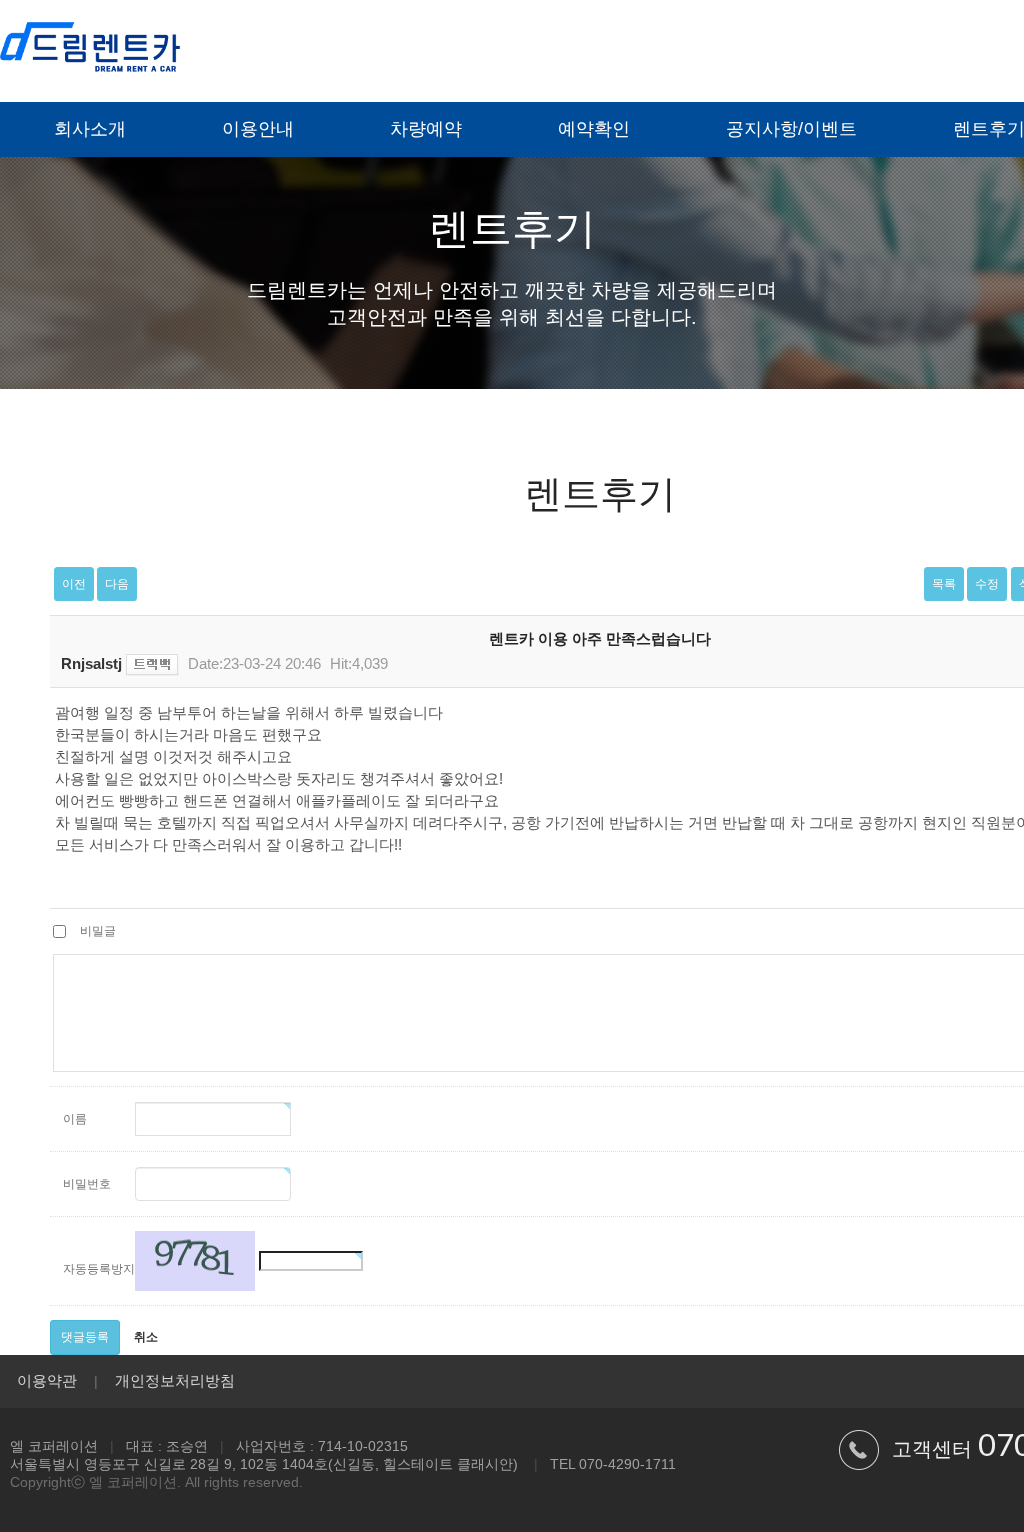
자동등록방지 (97, 1269)
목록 (944, 584)
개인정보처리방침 (175, 1380)
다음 (117, 584)
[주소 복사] (152, 664)
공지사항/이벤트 (791, 129)
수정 (987, 584)
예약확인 (594, 129)
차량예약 (426, 129)
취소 (146, 1337)
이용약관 (47, 1380)
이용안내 (258, 129)
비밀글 (98, 931)
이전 (74, 584)
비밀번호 (87, 1184)
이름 (75, 1119)
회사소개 (90, 129)
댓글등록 (85, 1337)
